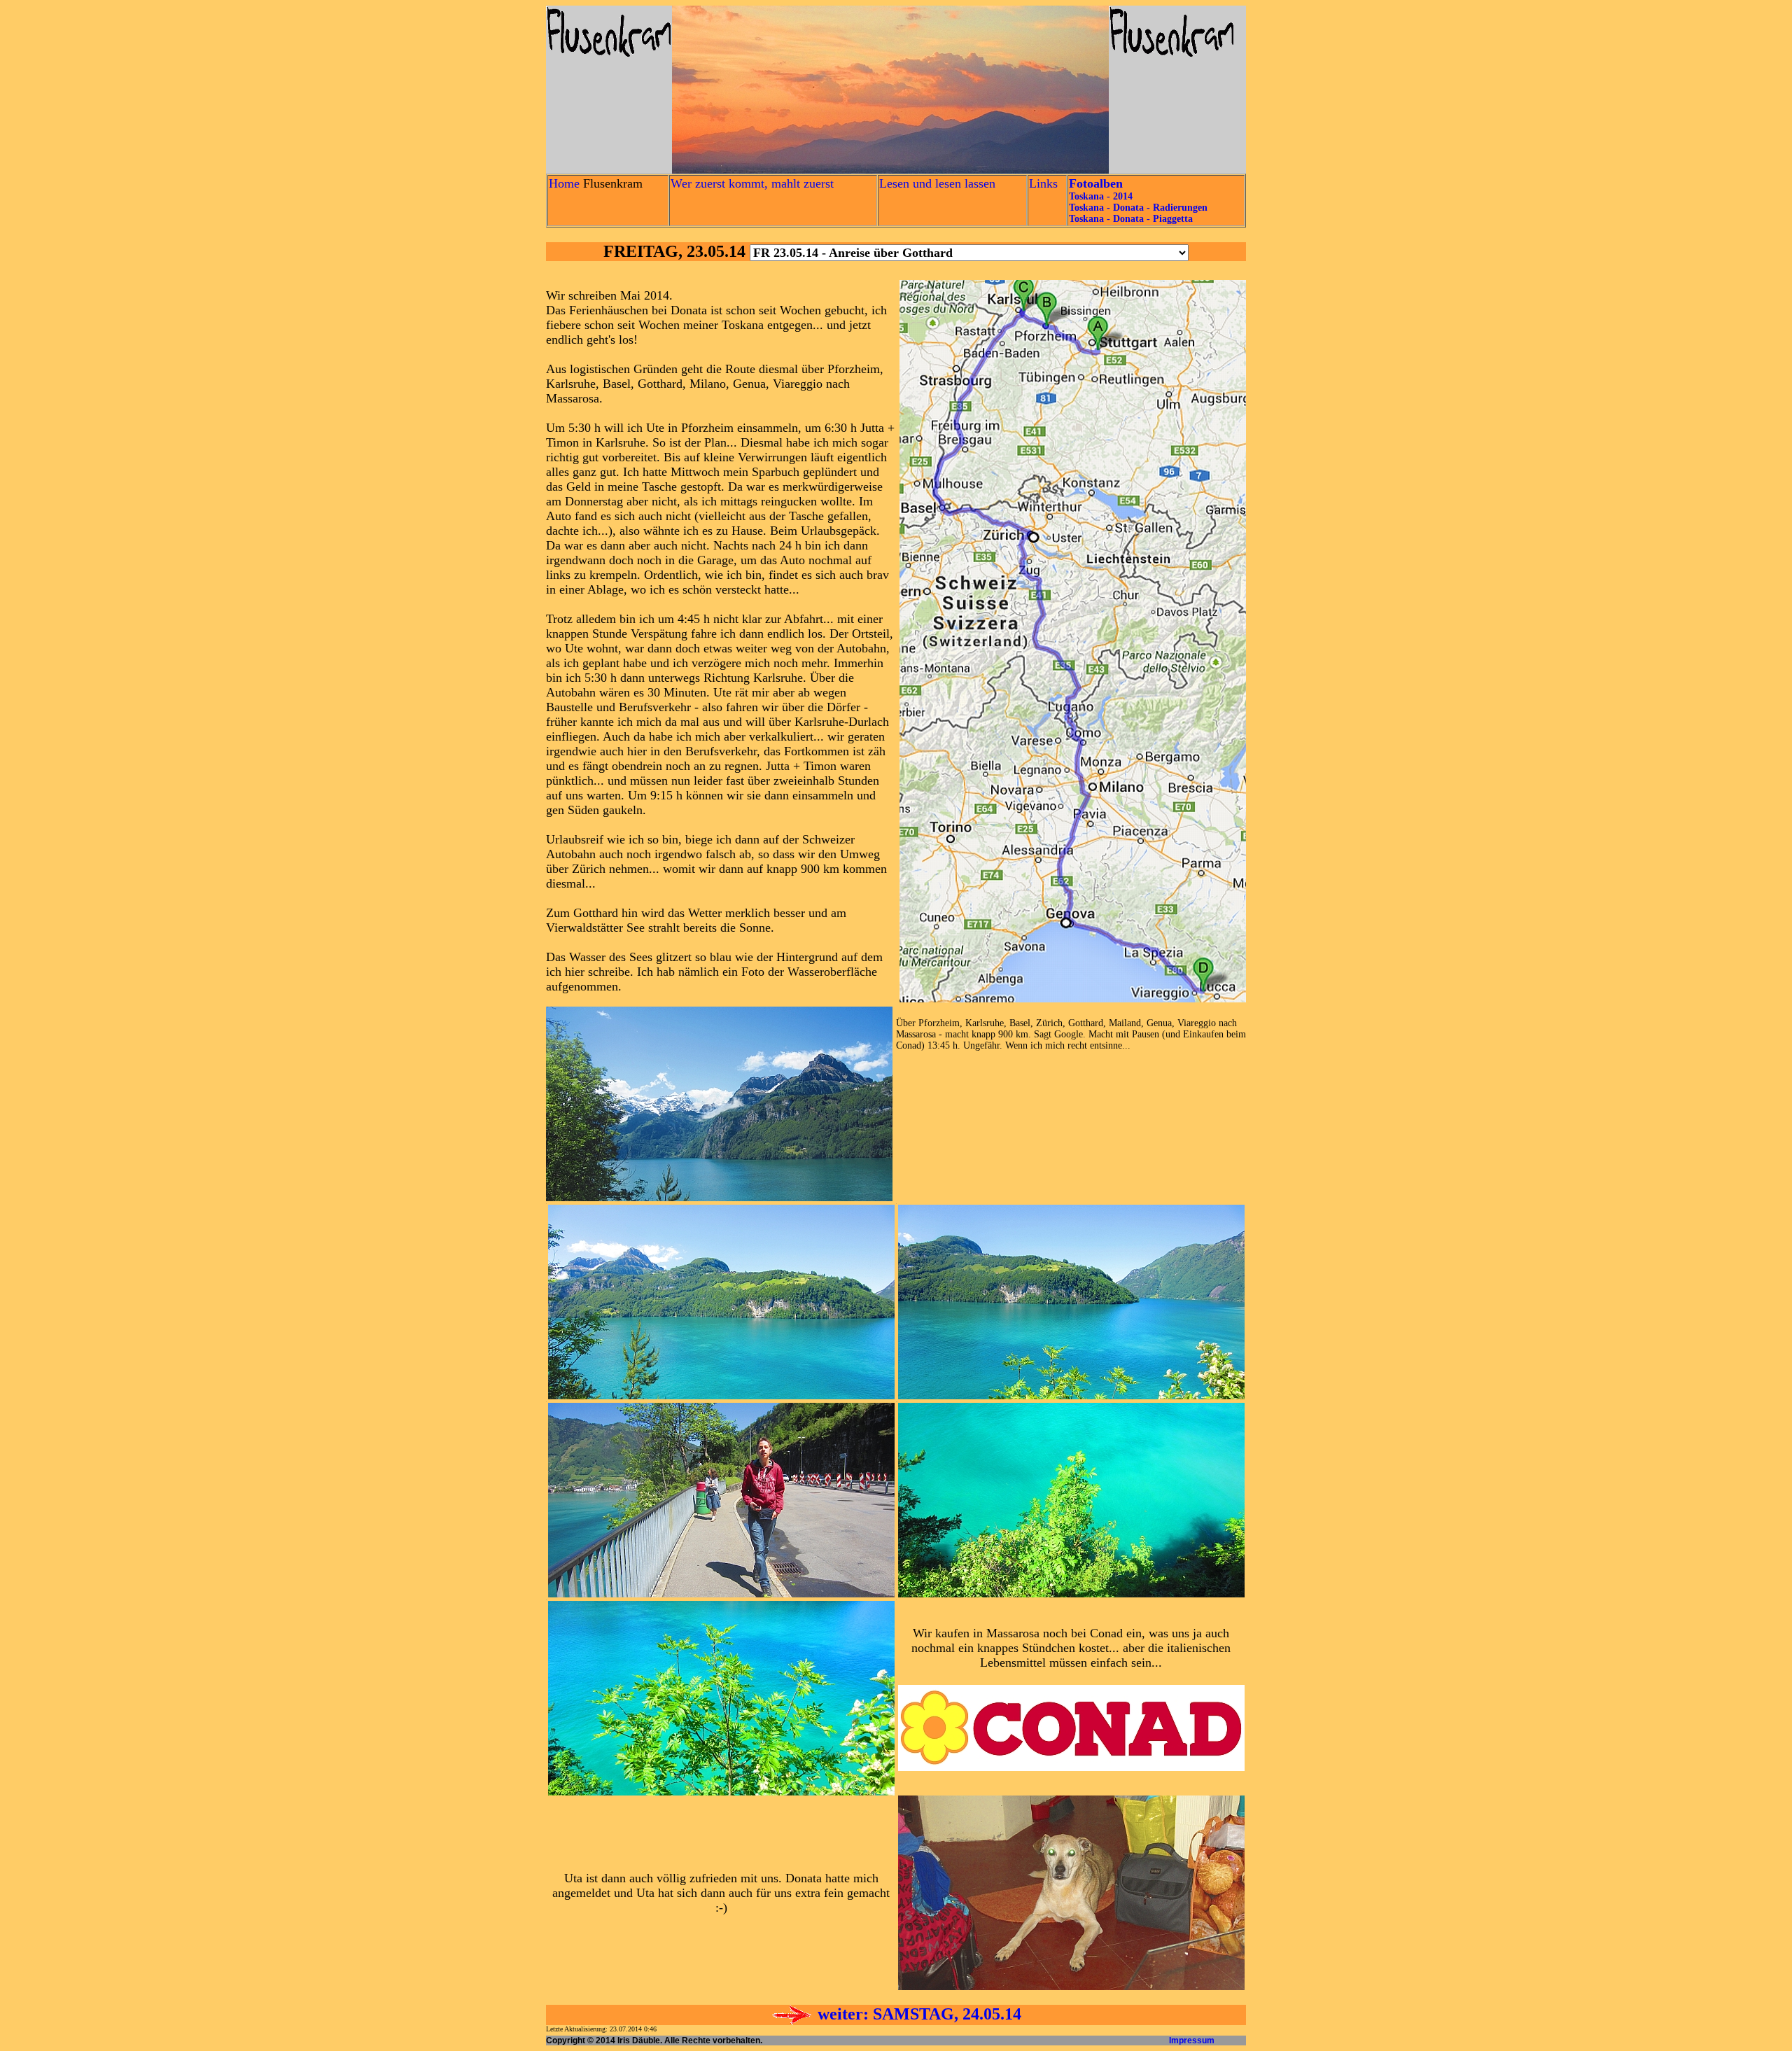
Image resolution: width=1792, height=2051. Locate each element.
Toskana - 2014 (1101, 196)
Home (564, 183)
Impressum (1192, 2040)
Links (1043, 183)
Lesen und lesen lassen (937, 183)
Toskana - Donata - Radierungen (1138, 208)
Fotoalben (1096, 183)
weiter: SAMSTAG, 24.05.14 (917, 2014)
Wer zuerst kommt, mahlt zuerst (752, 183)
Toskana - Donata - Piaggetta (1131, 219)
